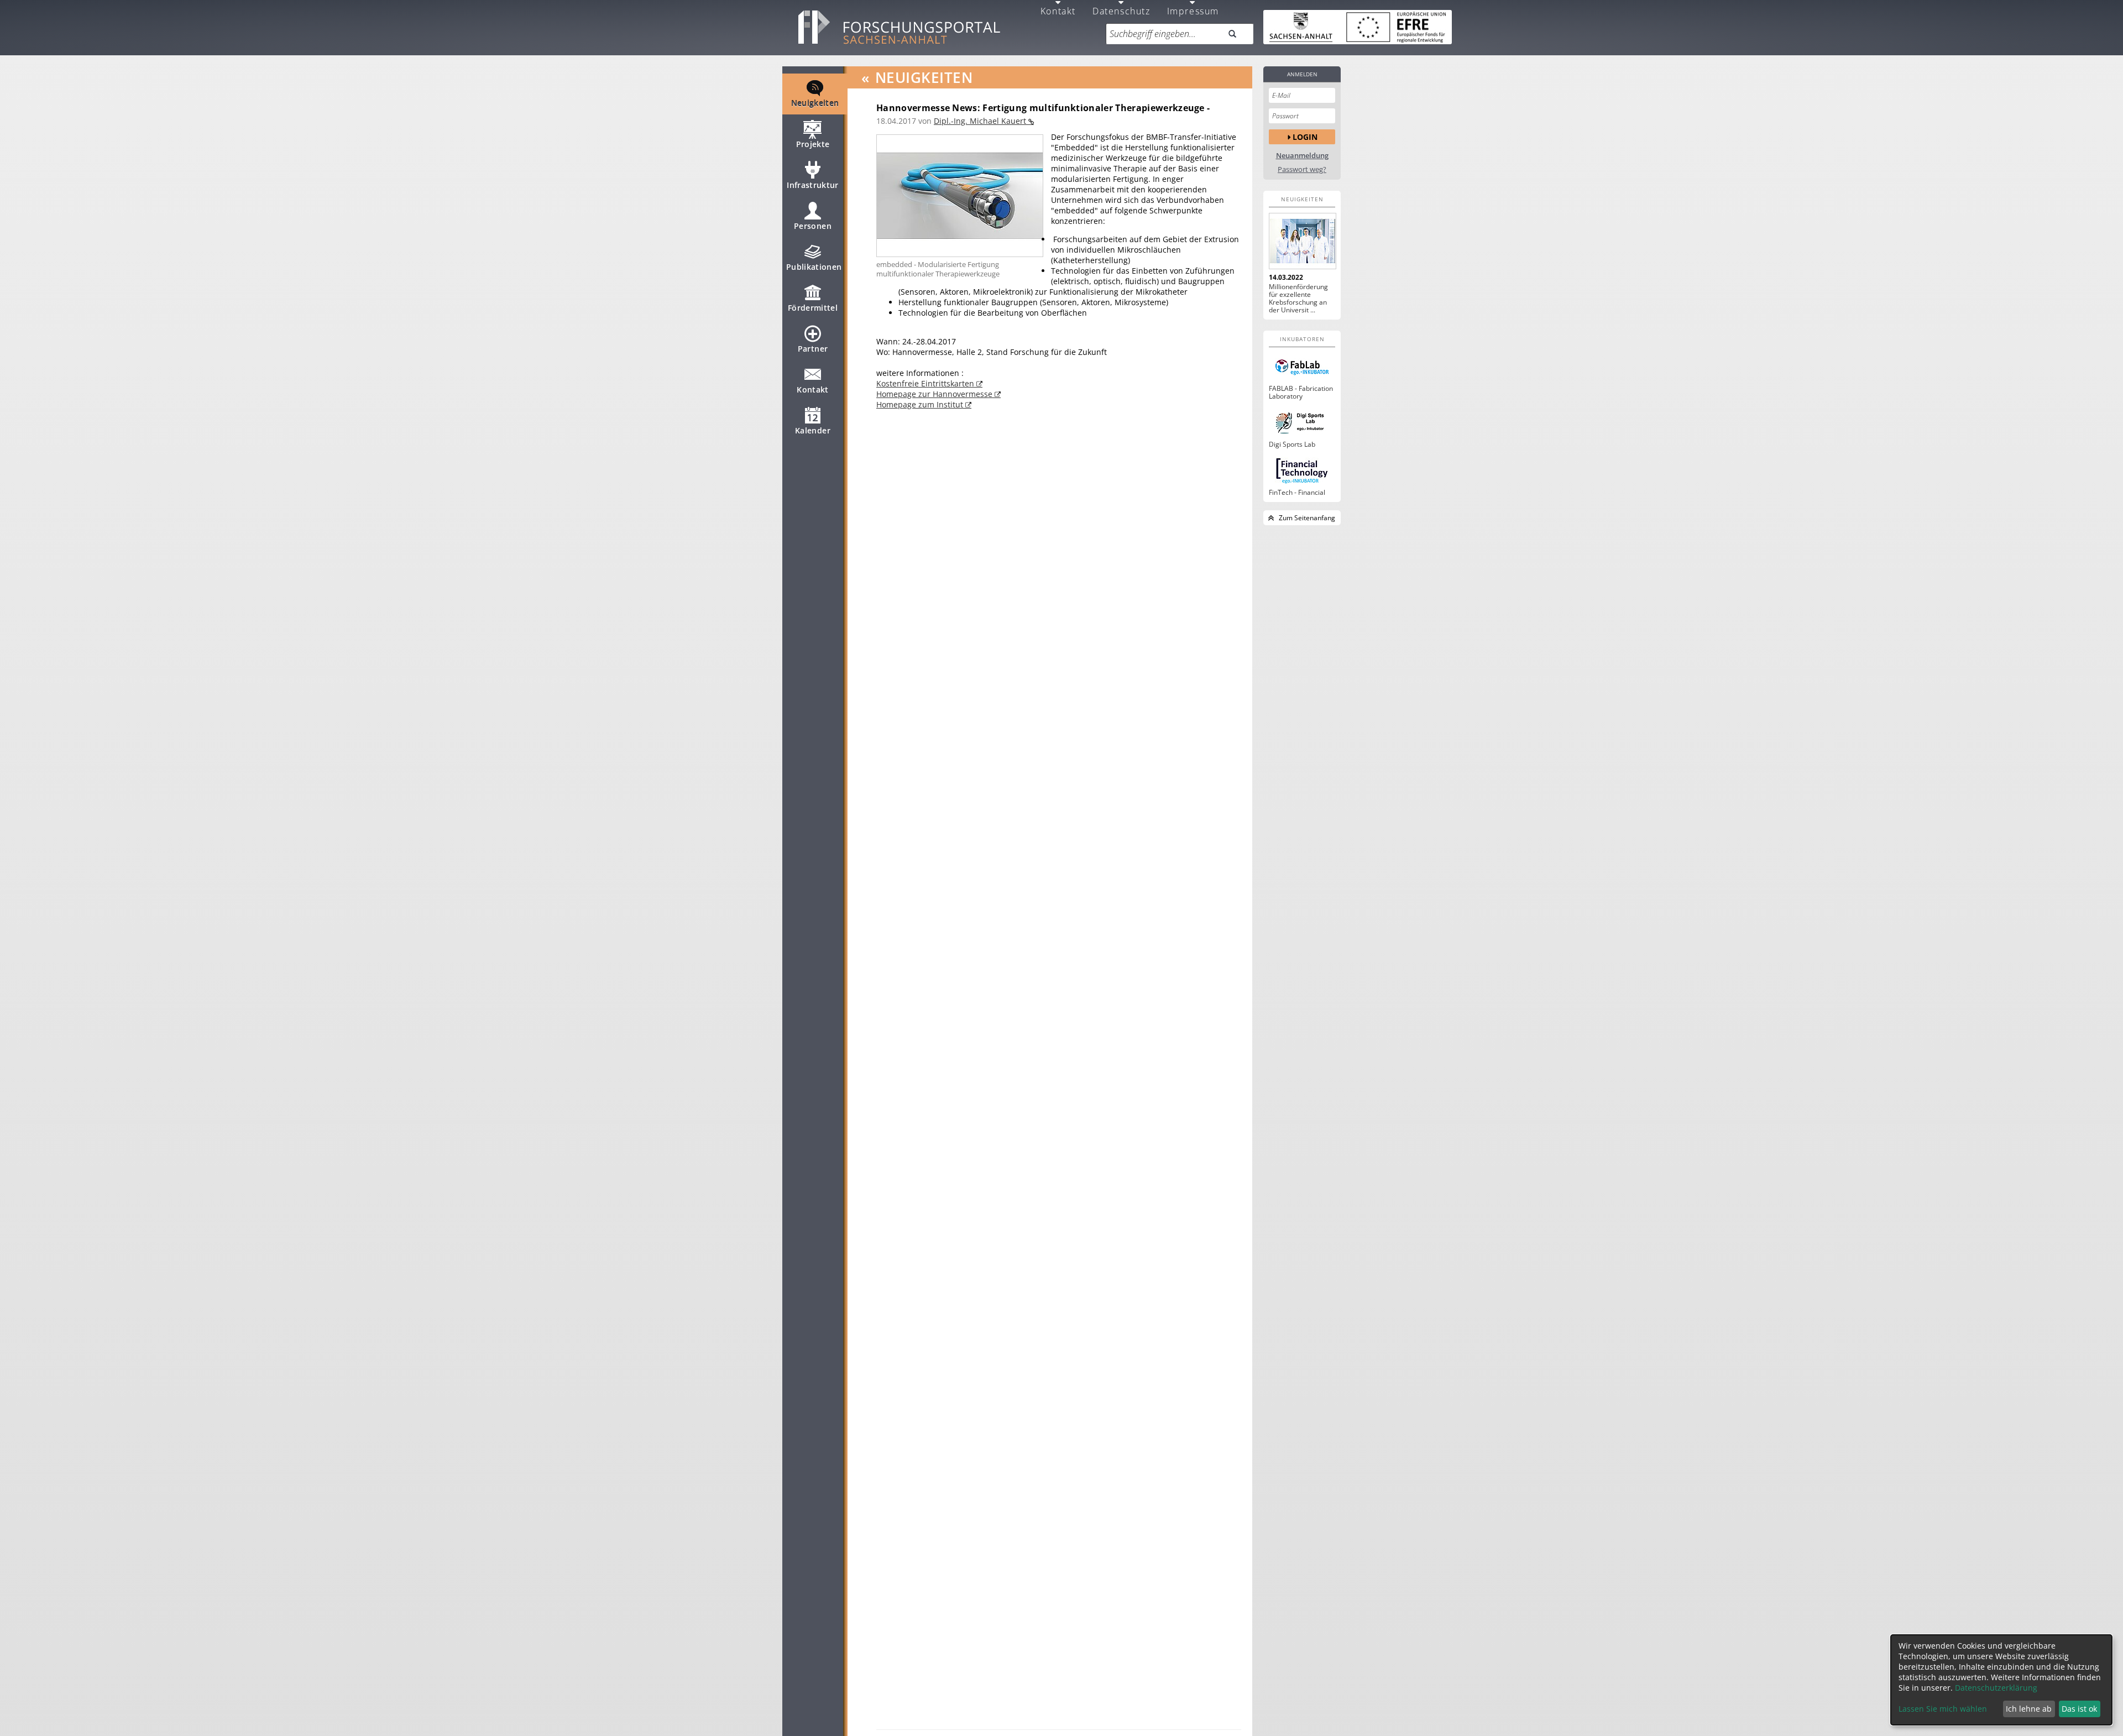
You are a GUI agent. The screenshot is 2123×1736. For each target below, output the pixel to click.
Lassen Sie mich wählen (1943, 1709)
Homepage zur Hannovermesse (935, 394)
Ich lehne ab (2029, 1709)
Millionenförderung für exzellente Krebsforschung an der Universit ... (1298, 299)
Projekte (813, 144)
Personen (813, 226)
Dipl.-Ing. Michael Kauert (981, 121)
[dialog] (2001, 1680)
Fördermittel (813, 308)
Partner (813, 349)
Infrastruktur (813, 185)
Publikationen (814, 267)
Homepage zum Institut (921, 404)
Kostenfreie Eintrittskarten (926, 383)
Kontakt (812, 389)
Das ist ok (2079, 1709)
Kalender (813, 430)
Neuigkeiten (815, 103)
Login (1305, 137)
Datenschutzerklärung (1996, 1688)
